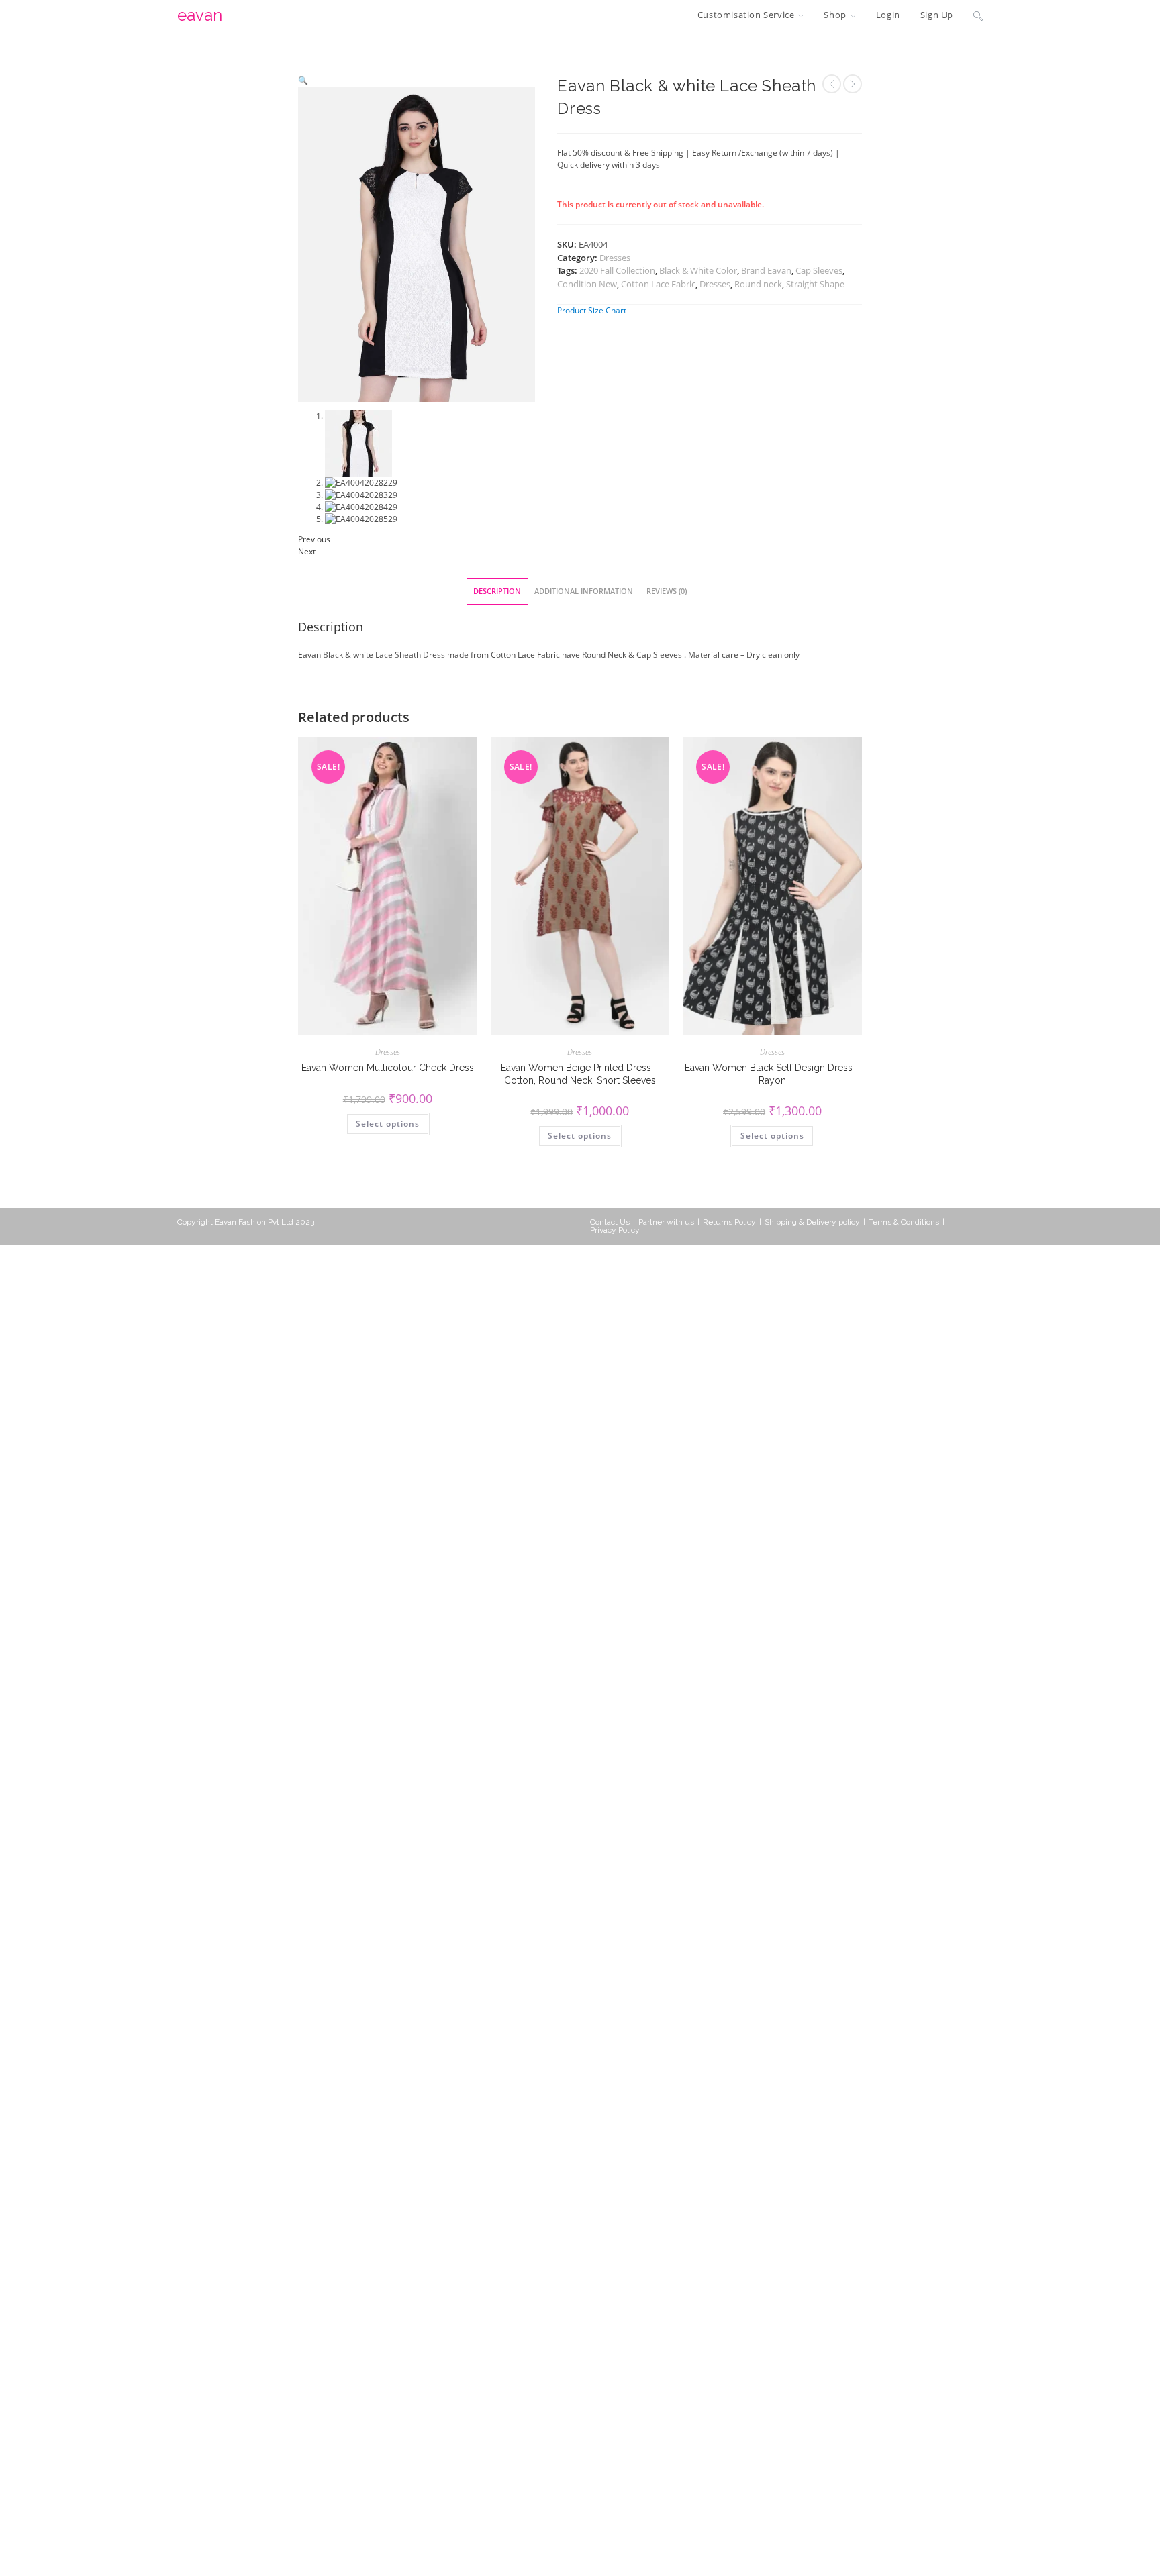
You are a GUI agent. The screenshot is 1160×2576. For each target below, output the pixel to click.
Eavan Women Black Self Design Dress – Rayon (773, 1074)
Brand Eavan (766, 270)
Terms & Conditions (904, 1222)
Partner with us (666, 1222)
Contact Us (610, 1222)
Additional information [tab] (584, 591)
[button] (303, 80)
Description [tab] (497, 591)
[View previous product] (832, 84)
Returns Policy (729, 1222)
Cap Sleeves (819, 270)
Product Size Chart (592, 310)
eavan (200, 15)
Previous (314, 539)
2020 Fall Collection (617, 270)
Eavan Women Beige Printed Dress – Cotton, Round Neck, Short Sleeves (580, 1074)
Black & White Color (698, 270)
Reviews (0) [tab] (667, 591)
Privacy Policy (615, 1230)
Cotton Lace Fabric (658, 284)
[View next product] (853, 84)
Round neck (758, 284)
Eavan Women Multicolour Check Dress (388, 1068)
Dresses (615, 258)
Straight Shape (815, 284)
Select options (388, 1124)
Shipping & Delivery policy (812, 1222)
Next (307, 551)
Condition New (587, 284)
